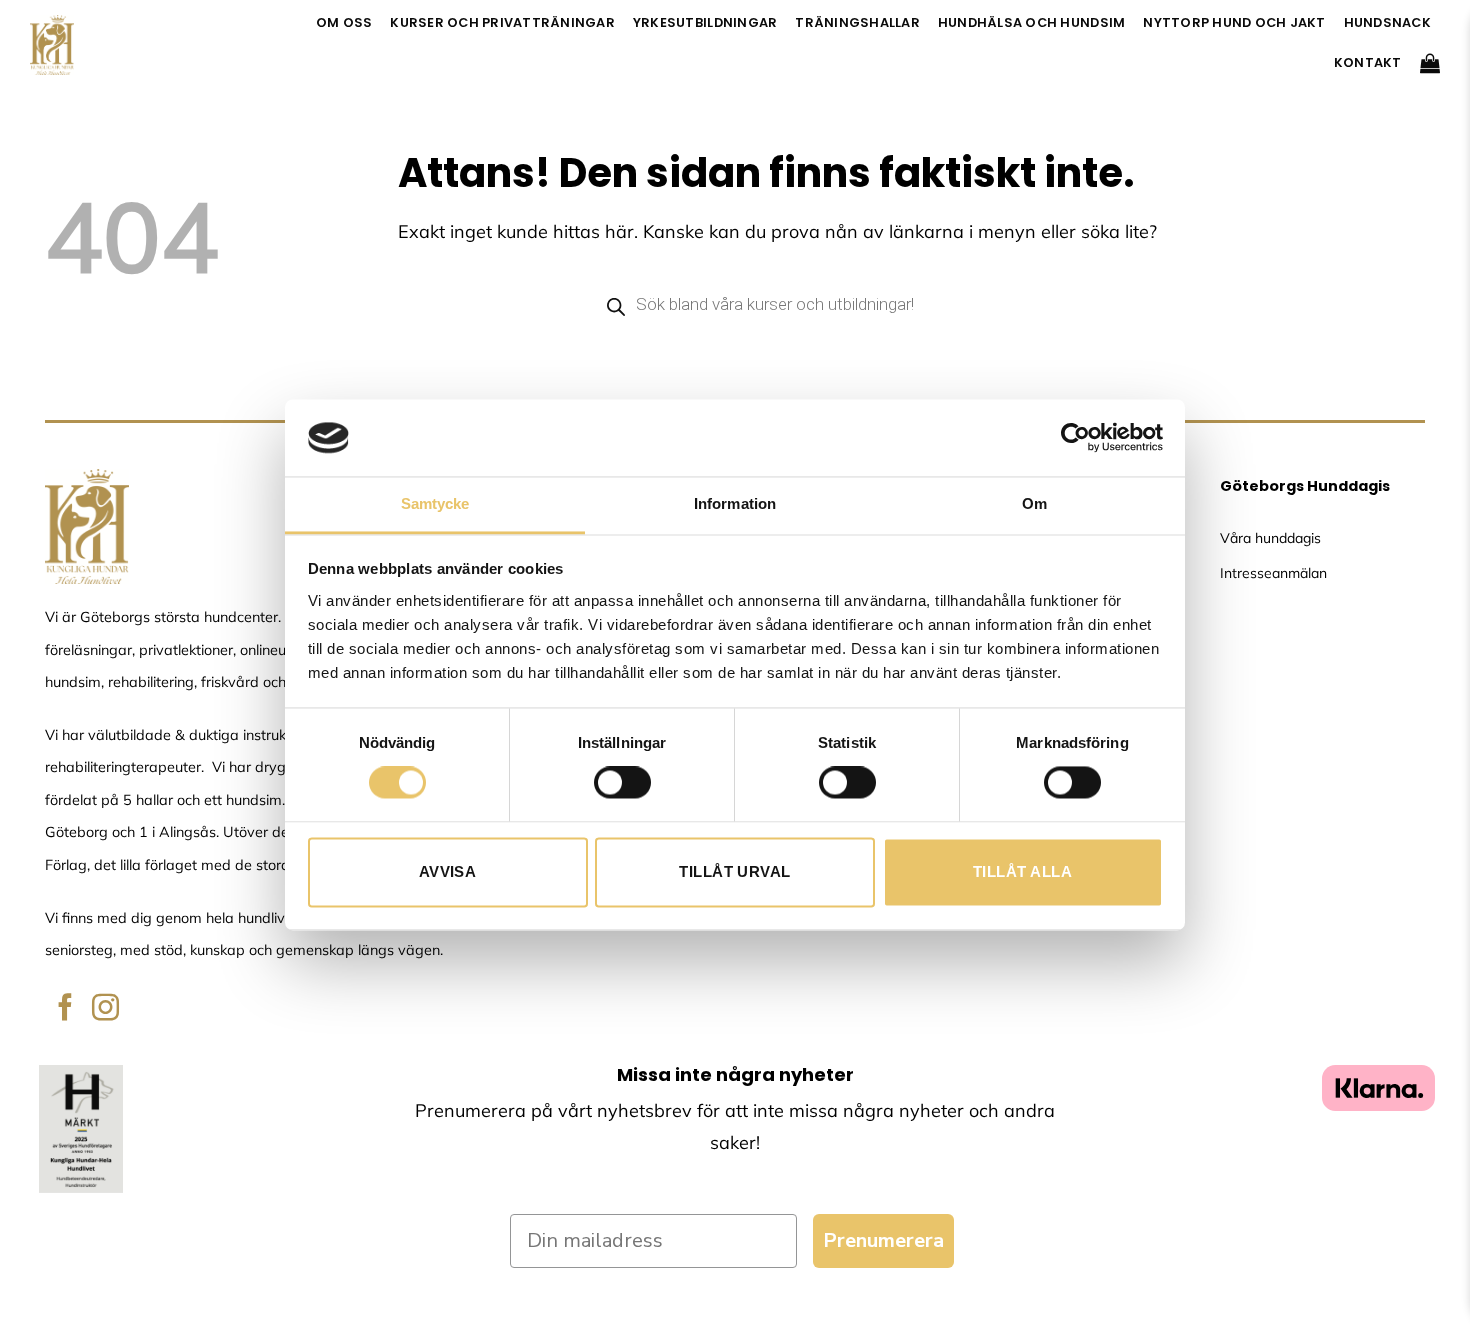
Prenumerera (883, 1240)
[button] (1430, 63)
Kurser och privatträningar (502, 22)
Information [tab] (735, 503)
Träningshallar (857, 22)
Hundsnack (1387, 22)
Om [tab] (1034, 503)
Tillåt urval (734, 871)
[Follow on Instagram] (105, 1009)
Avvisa (448, 871)
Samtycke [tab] (435, 503)
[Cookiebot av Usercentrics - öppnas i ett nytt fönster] (1075, 438)
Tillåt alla (1022, 871)
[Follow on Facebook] (65, 1009)
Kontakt (1368, 62)
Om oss (344, 22)
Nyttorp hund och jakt (1234, 22)
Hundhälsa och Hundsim (1031, 22)
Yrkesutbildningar (705, 22)
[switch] (622, 783)
